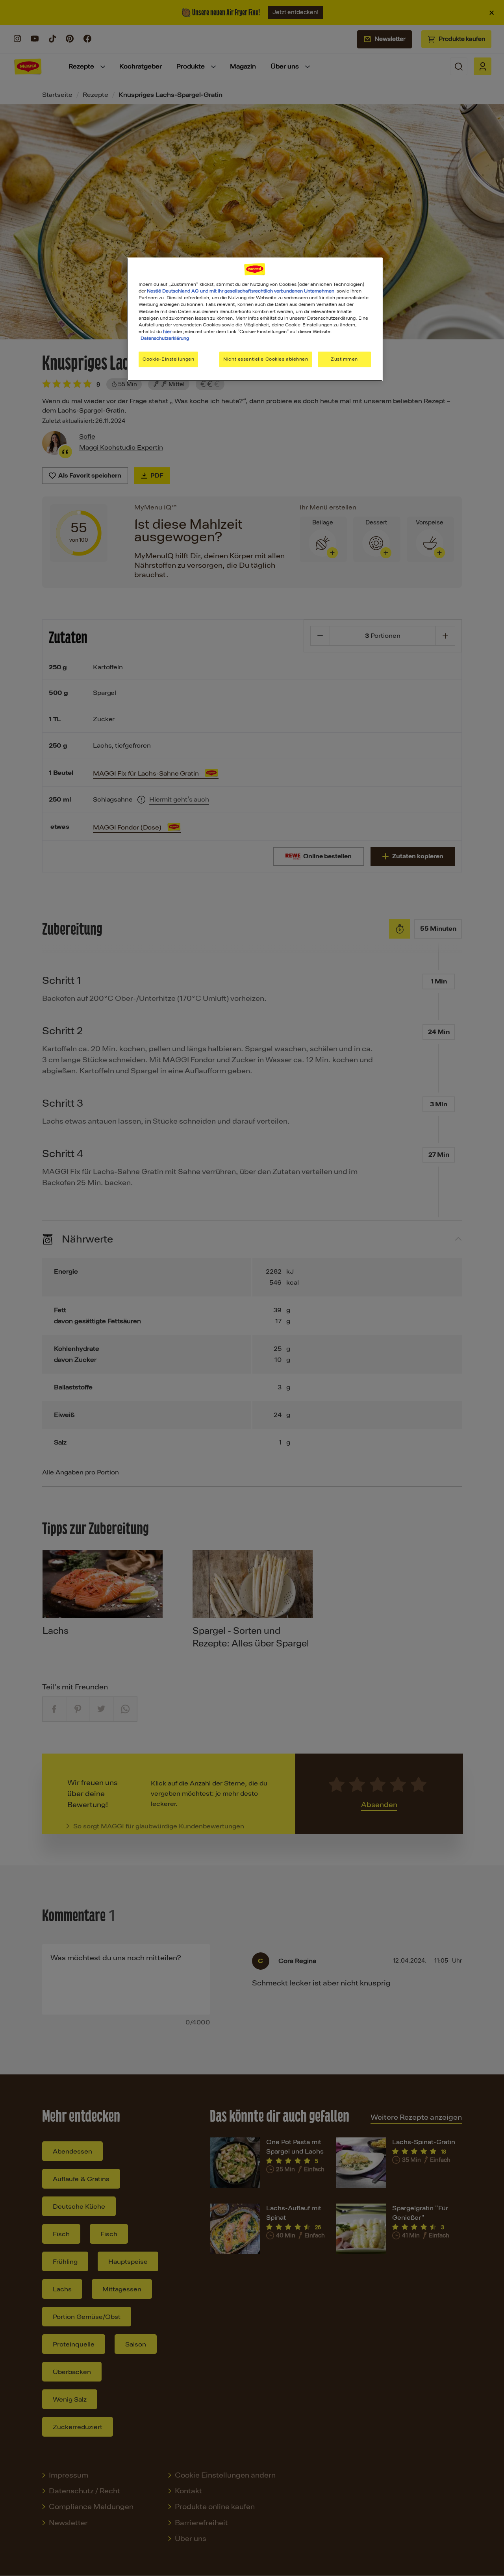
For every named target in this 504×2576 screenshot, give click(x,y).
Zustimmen (344, 359)
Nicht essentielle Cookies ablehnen (266, 359)
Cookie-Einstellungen (168, 359)
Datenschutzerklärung (165, 338)
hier (167, 331)
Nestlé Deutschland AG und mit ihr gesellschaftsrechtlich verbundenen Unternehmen (241, 291)
